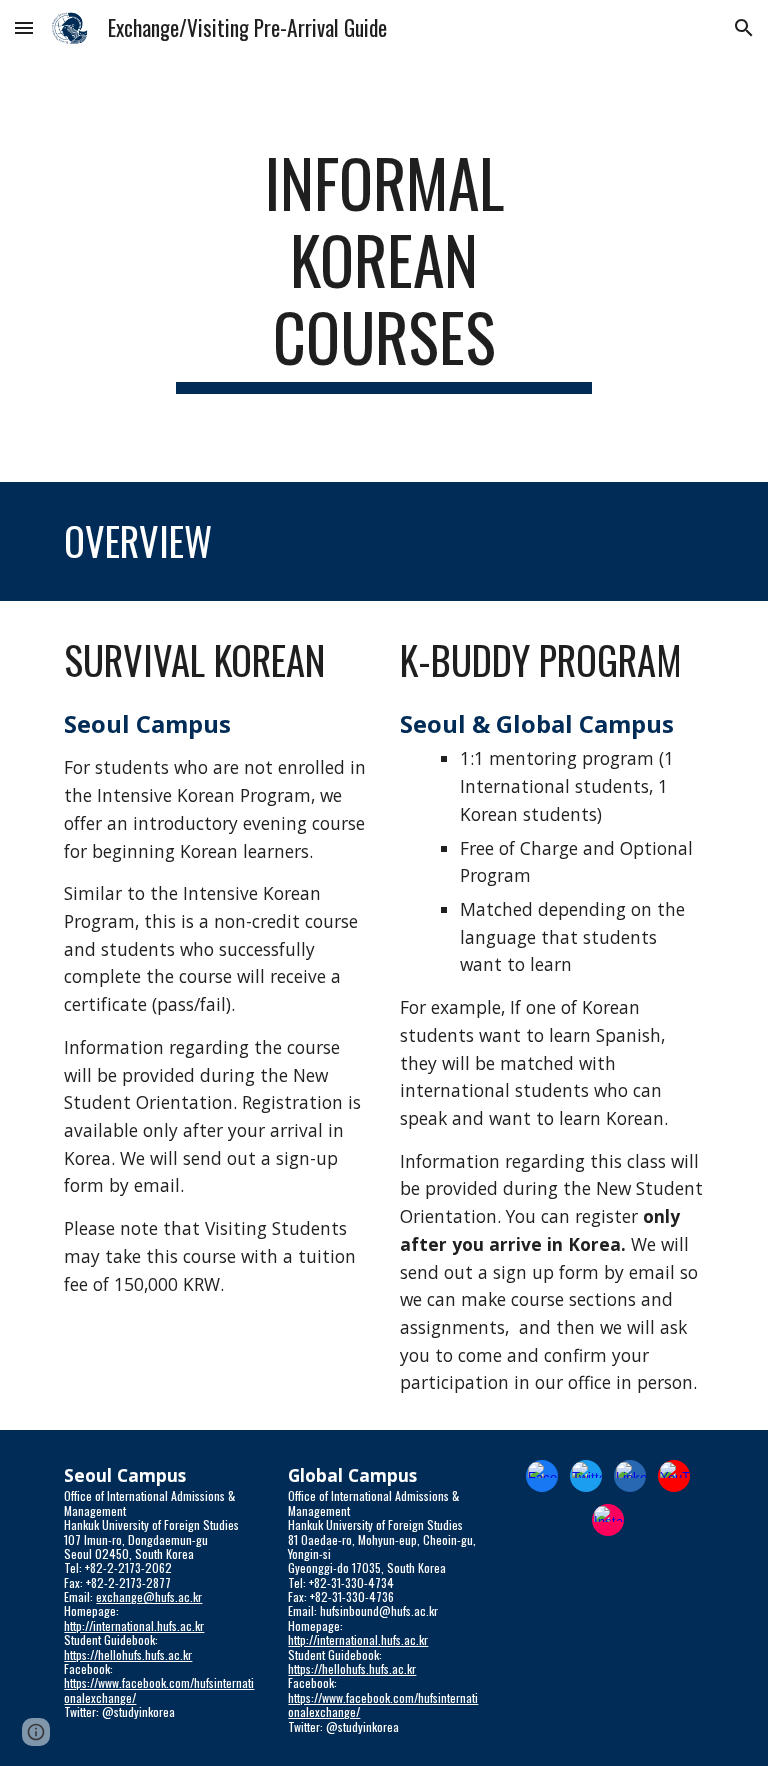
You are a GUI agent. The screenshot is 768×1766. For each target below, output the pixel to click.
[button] (24, 27)
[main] (383, 269)
